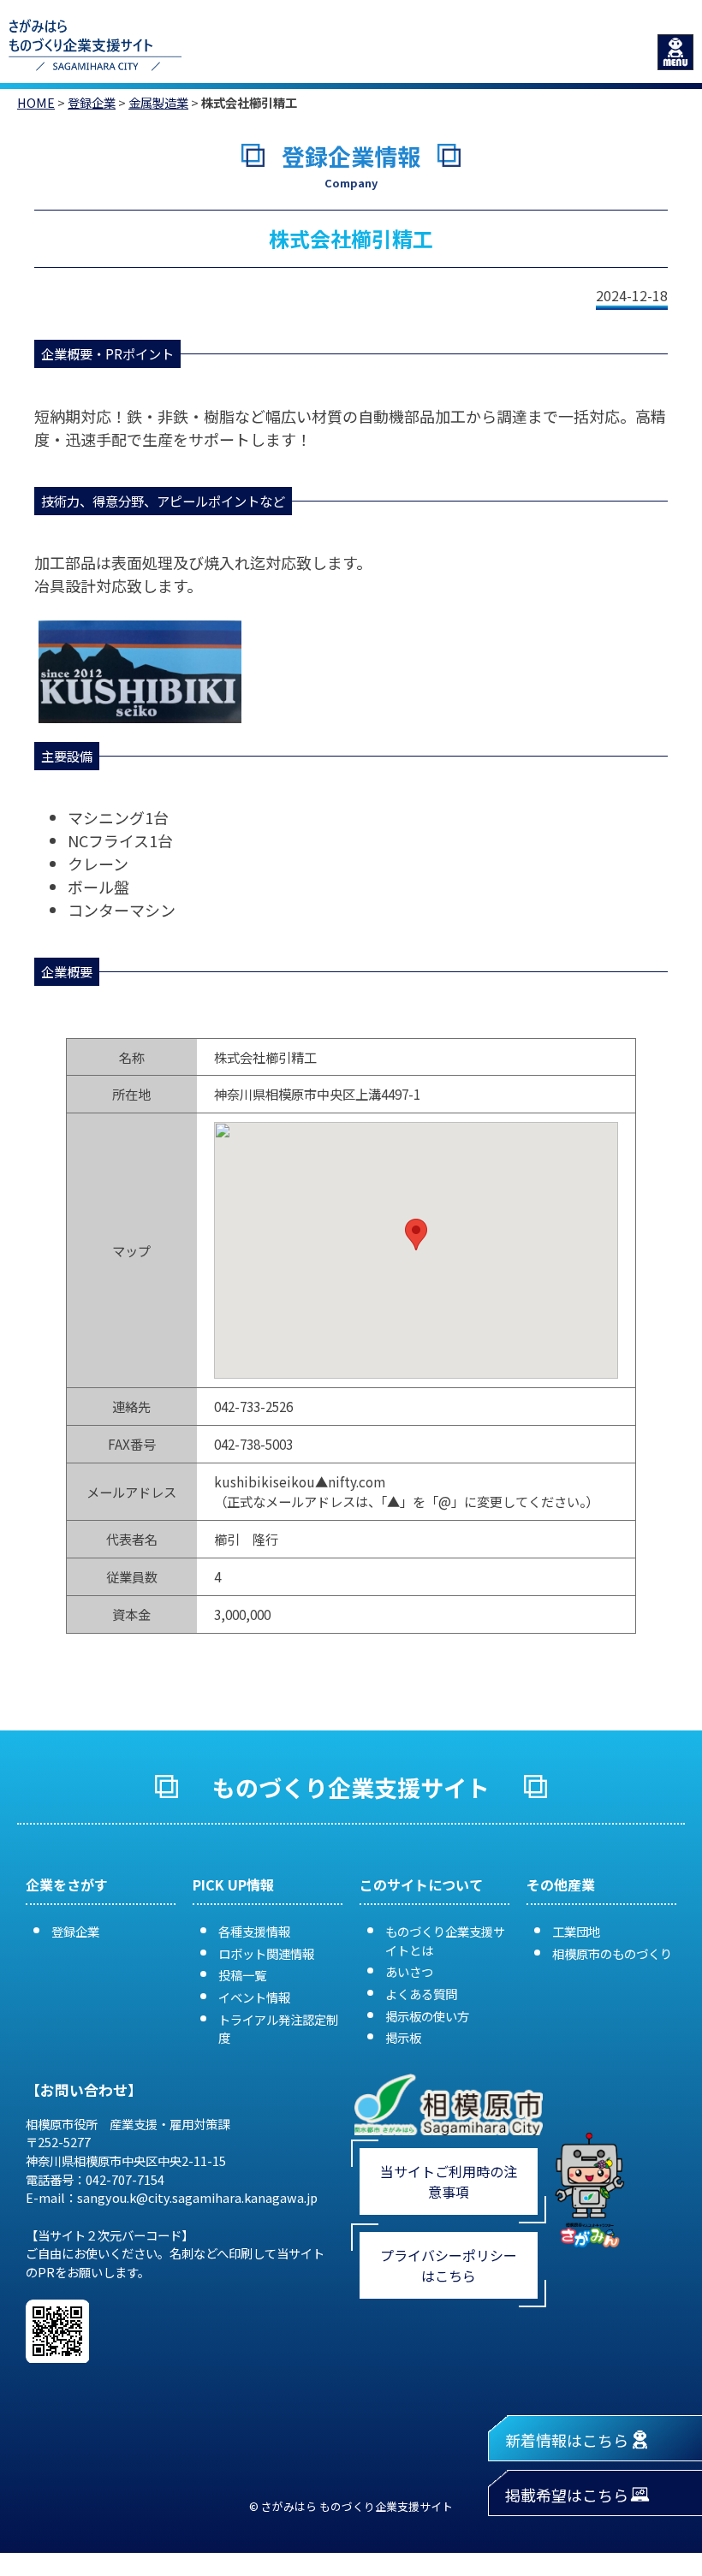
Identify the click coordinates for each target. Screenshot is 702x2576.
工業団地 (576, 1931)
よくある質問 (421, 1994)
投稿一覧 (242, 1975)
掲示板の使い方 (427, 2016)
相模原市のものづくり (612, 1953)
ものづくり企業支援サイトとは (445, 1941)
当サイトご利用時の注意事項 (449, 2181)
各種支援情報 (254, 1931)
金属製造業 (158, 102)
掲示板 (403, 2037)
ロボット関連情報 (266, 1953)
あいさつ (409, 1971)
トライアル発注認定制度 (278, 2029)
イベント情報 (254, 1997)
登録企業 (92, 102)
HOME (36, 102)
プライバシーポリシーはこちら (449, 2265)
